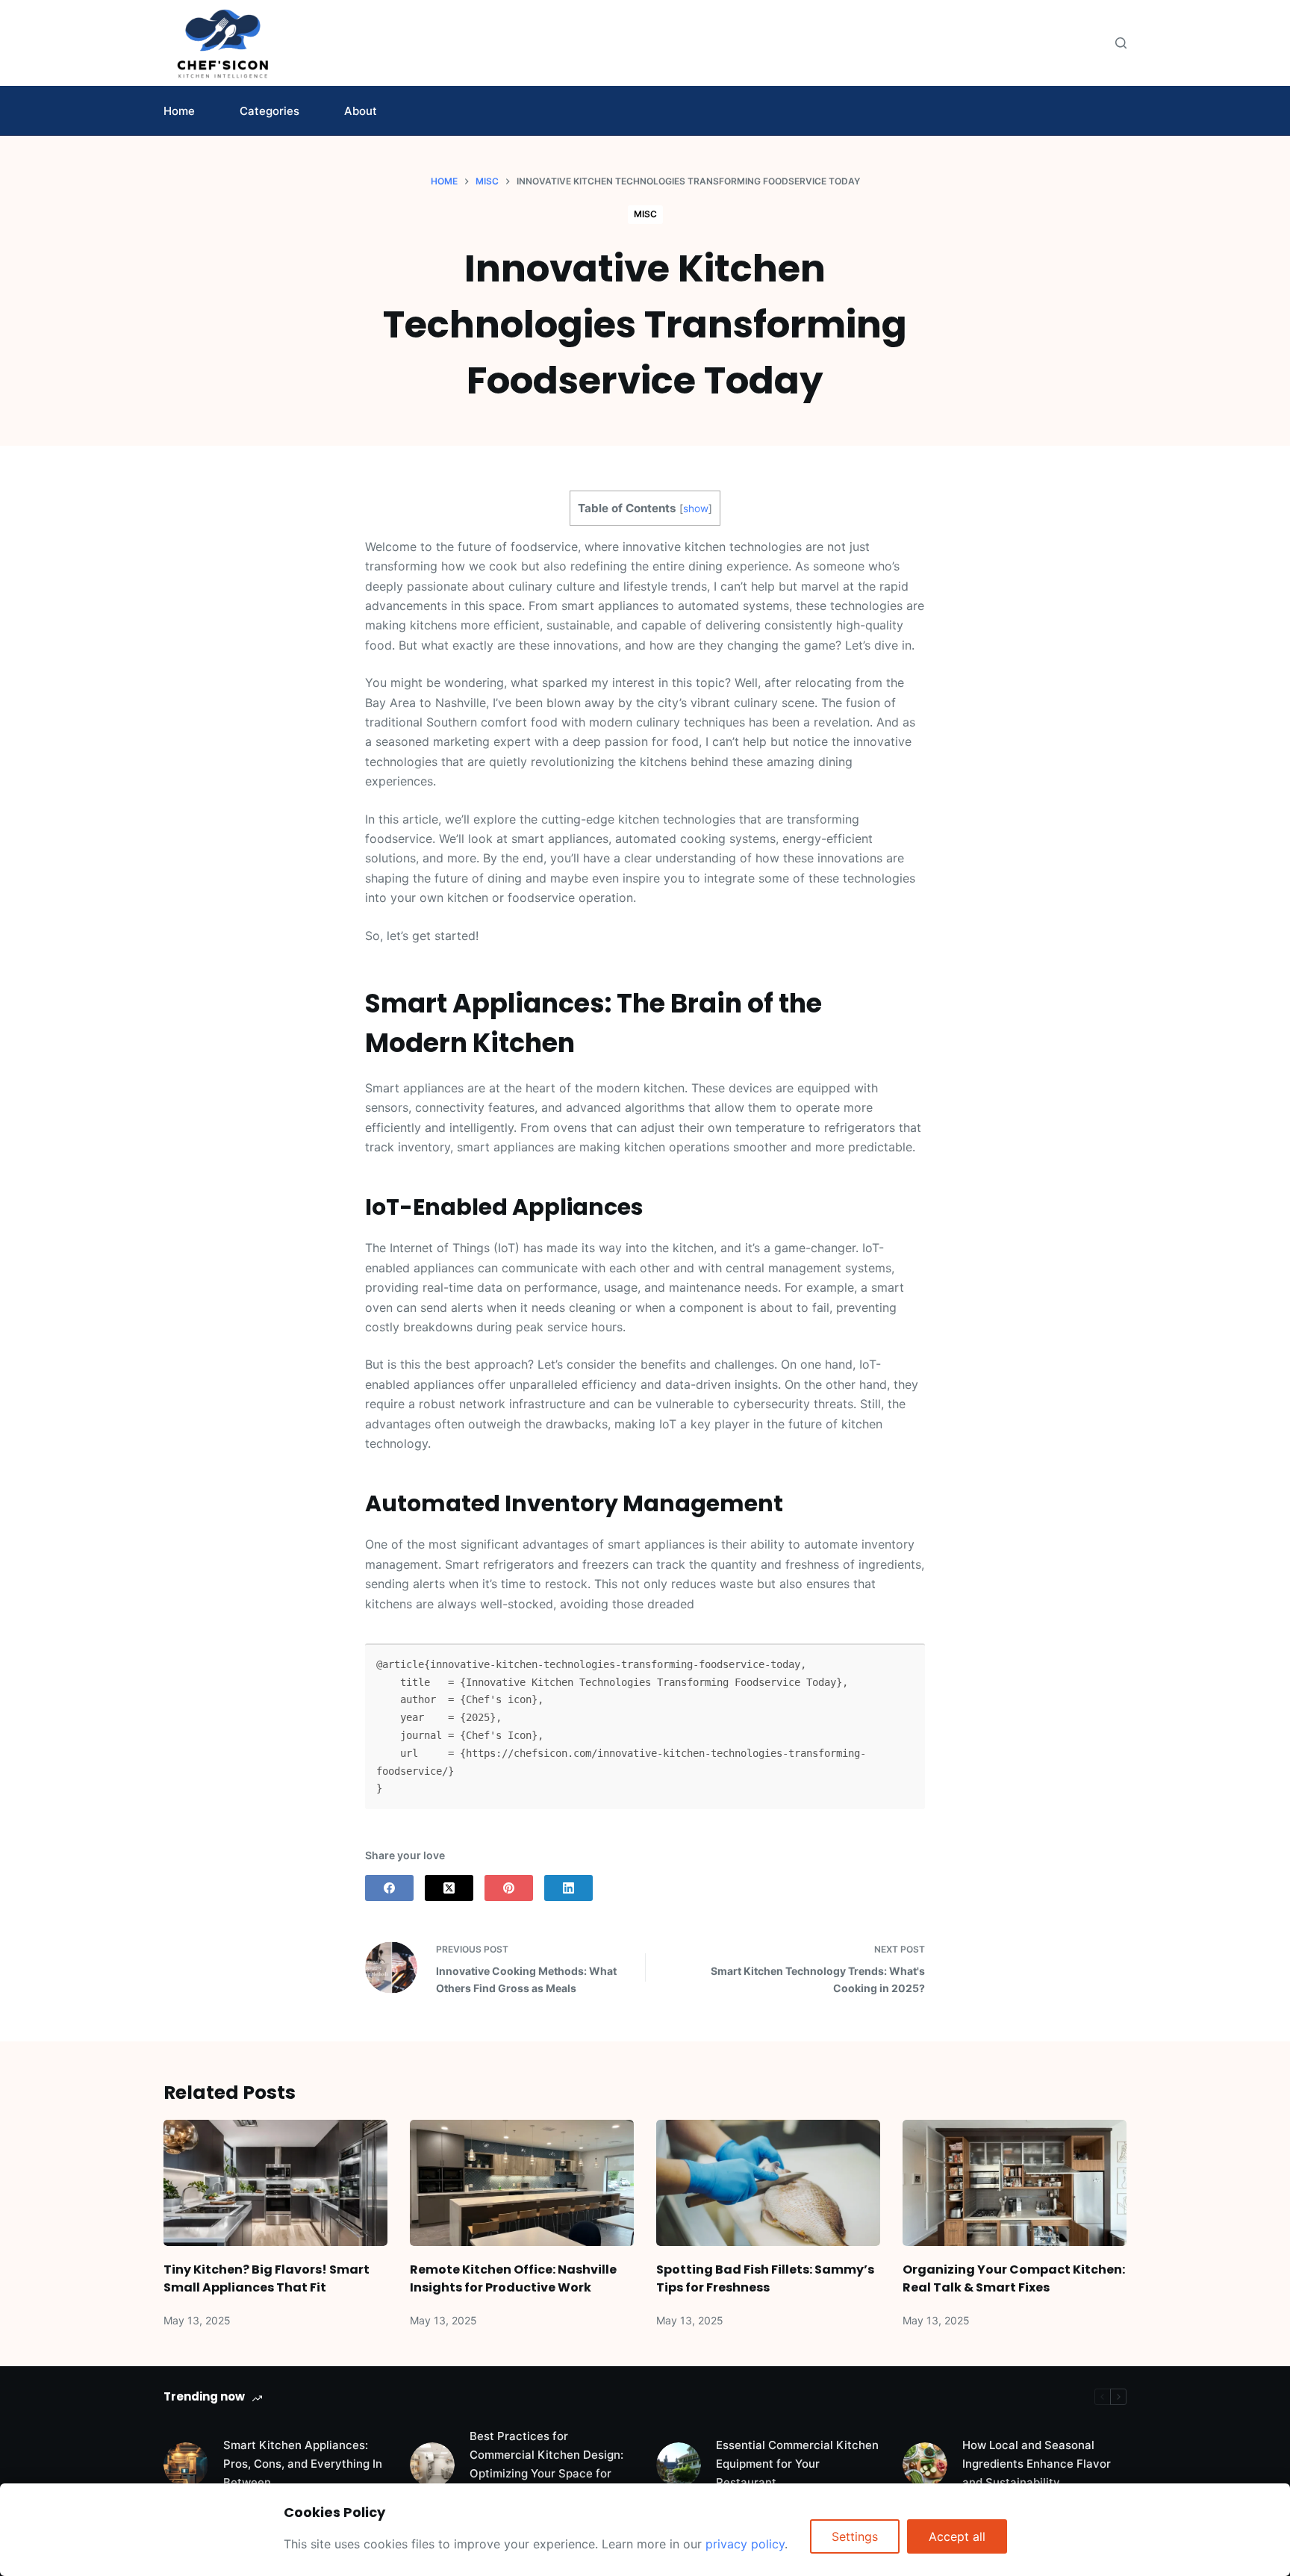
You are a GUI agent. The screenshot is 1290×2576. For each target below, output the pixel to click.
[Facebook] (389, 1888)
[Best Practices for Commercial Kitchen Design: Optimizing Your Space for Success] (432, 2465)
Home (179, 111)
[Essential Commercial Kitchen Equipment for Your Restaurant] (679, 2465)
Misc (645, 214)
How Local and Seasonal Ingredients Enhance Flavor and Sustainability (1037, 2464)
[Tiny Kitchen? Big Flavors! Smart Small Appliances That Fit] (275, 2183)
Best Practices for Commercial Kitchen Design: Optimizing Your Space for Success (546, 2464)
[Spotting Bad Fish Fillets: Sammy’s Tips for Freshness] (768, 2183)
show (696, 508)
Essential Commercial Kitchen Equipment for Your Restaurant (797, 2464)
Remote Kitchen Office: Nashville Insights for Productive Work (513, 2278)
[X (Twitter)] (449, 1888)
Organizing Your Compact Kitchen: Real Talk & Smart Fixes (1014, 2278)
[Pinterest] (509, 1888)
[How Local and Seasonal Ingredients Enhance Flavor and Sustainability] (925, 2465)
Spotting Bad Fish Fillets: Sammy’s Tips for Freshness (765, 2278)
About (361, 111)
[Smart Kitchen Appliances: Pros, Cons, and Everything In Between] (186, 2465)
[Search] (1121, 43)
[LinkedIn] (568, 1888)
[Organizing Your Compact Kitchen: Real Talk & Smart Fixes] (1015, 2183)
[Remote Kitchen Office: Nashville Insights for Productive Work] (522, 2183)
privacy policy (745, 2544)
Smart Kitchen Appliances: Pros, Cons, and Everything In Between (303, 2464)
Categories (269, 111)
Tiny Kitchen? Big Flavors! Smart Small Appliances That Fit (267, 2278)
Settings (855, 2536)
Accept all (957, 2536)
